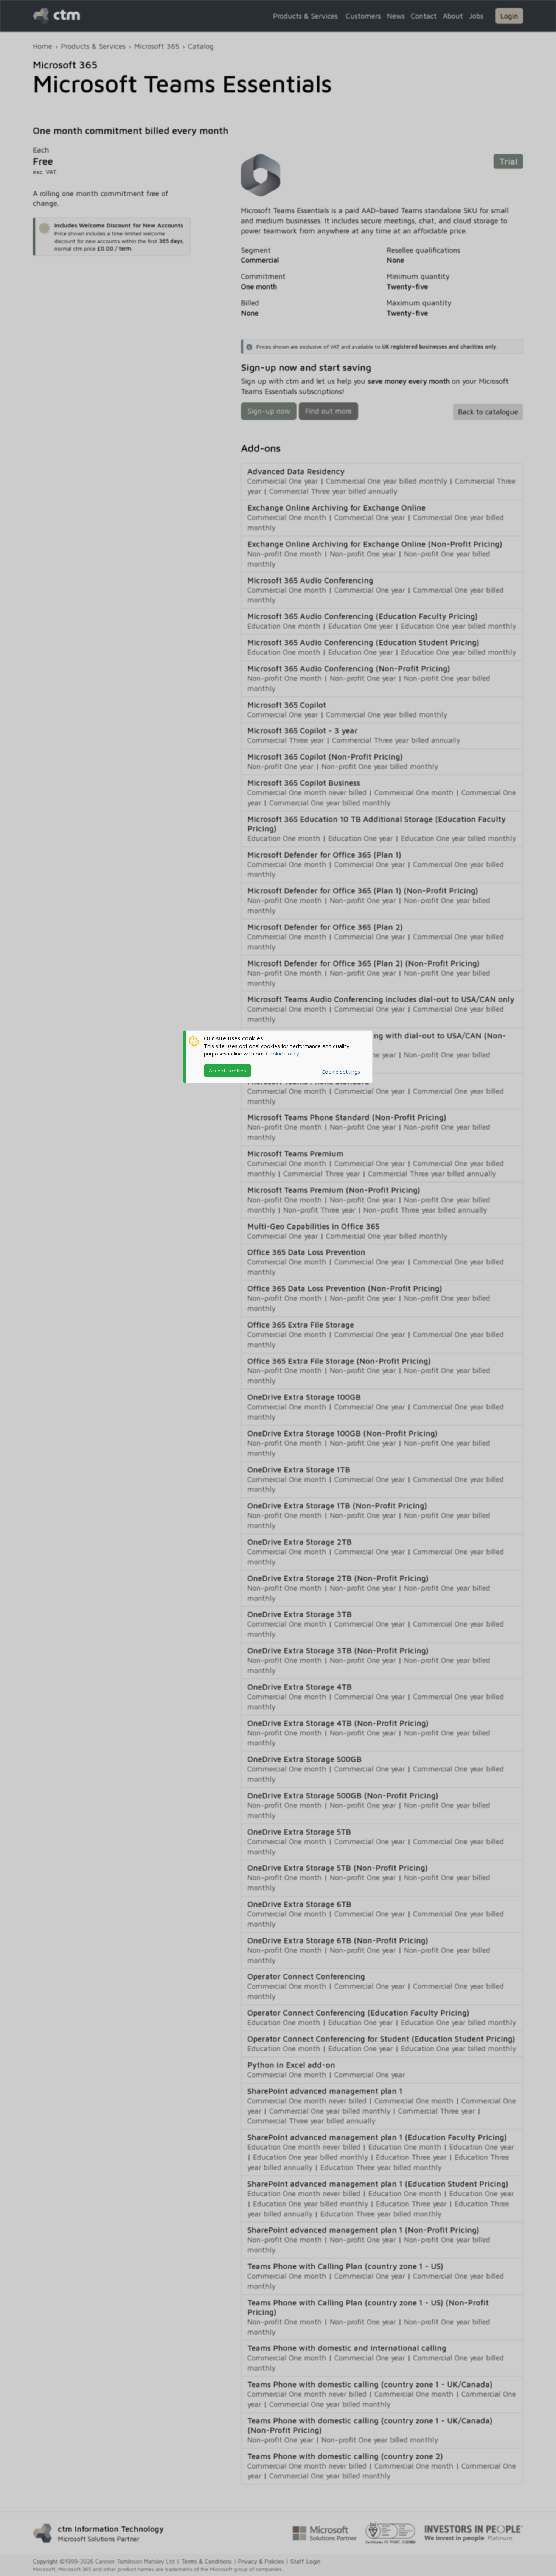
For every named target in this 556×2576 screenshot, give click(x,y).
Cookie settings (341, 1072)
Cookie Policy (283, 1053)
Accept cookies (228, 1070)
